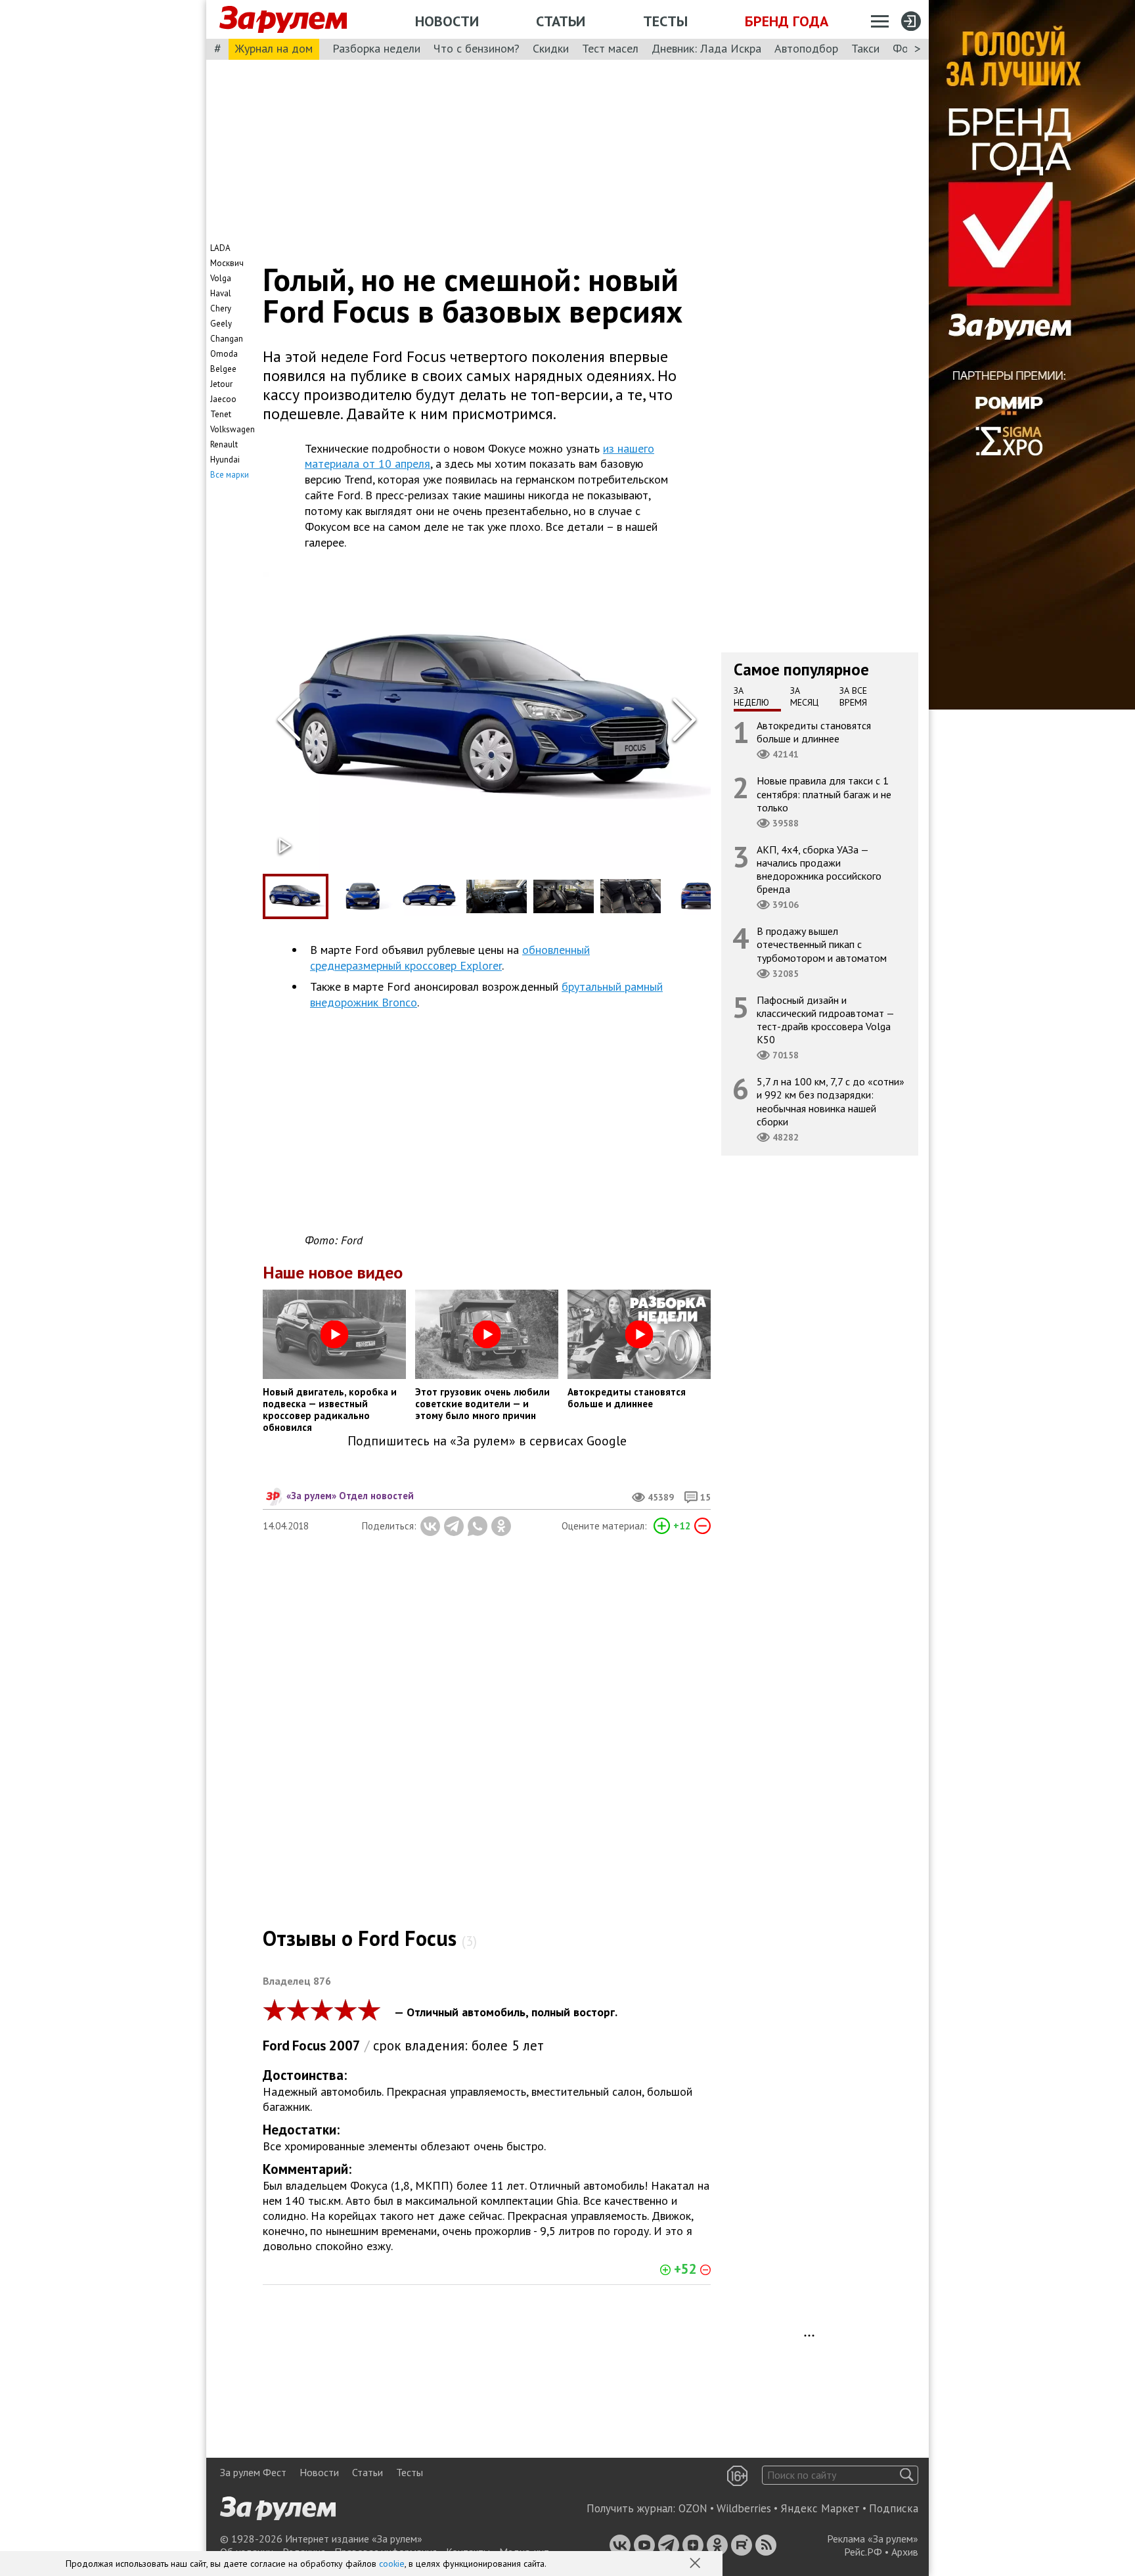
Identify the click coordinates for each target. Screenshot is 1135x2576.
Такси (865, 48)
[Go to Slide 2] (363, 896)
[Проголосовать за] (662, 1526)
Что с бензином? (477, 48)
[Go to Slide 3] (430, 896)
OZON (693, 2508)
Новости (447, 21)
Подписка (894, 2508)
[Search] (907, 2475)
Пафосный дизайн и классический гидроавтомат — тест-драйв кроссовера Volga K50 (826, 1020)
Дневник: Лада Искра (706, 48)
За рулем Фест (253, 2472)
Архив (905, 2552)
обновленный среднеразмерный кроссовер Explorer (450, 958)
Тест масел (610, 48)
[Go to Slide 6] (631, 896)
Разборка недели (376, 48)
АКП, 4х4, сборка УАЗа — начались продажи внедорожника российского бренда (819, 870)
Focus (309, 2045)
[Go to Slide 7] (698, 896)
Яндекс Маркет (820, 2508)
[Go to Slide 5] (564, 896)
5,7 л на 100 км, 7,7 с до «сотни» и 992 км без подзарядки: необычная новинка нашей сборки (831, 1101)
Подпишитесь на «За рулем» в (487, 1441)
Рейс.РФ (863, 2552)
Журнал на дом (274, 48)
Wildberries (744, 2508)
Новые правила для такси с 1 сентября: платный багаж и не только (824, 794)
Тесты (665, 21)
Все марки (230, 475)
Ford (276, 2045)
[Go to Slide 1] (296, 896)
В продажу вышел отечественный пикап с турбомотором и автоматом (822, 944)
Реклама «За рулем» (873, 2539)
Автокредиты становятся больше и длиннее (814, 732)
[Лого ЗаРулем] (283, 20)
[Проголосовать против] (702, 1526)
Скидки (551, 48)
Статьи (561, 21)
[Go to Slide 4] (497, 896)
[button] (696, 2564)
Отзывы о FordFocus (370, 1938)
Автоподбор (806, 48)
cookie (392, 2564)
